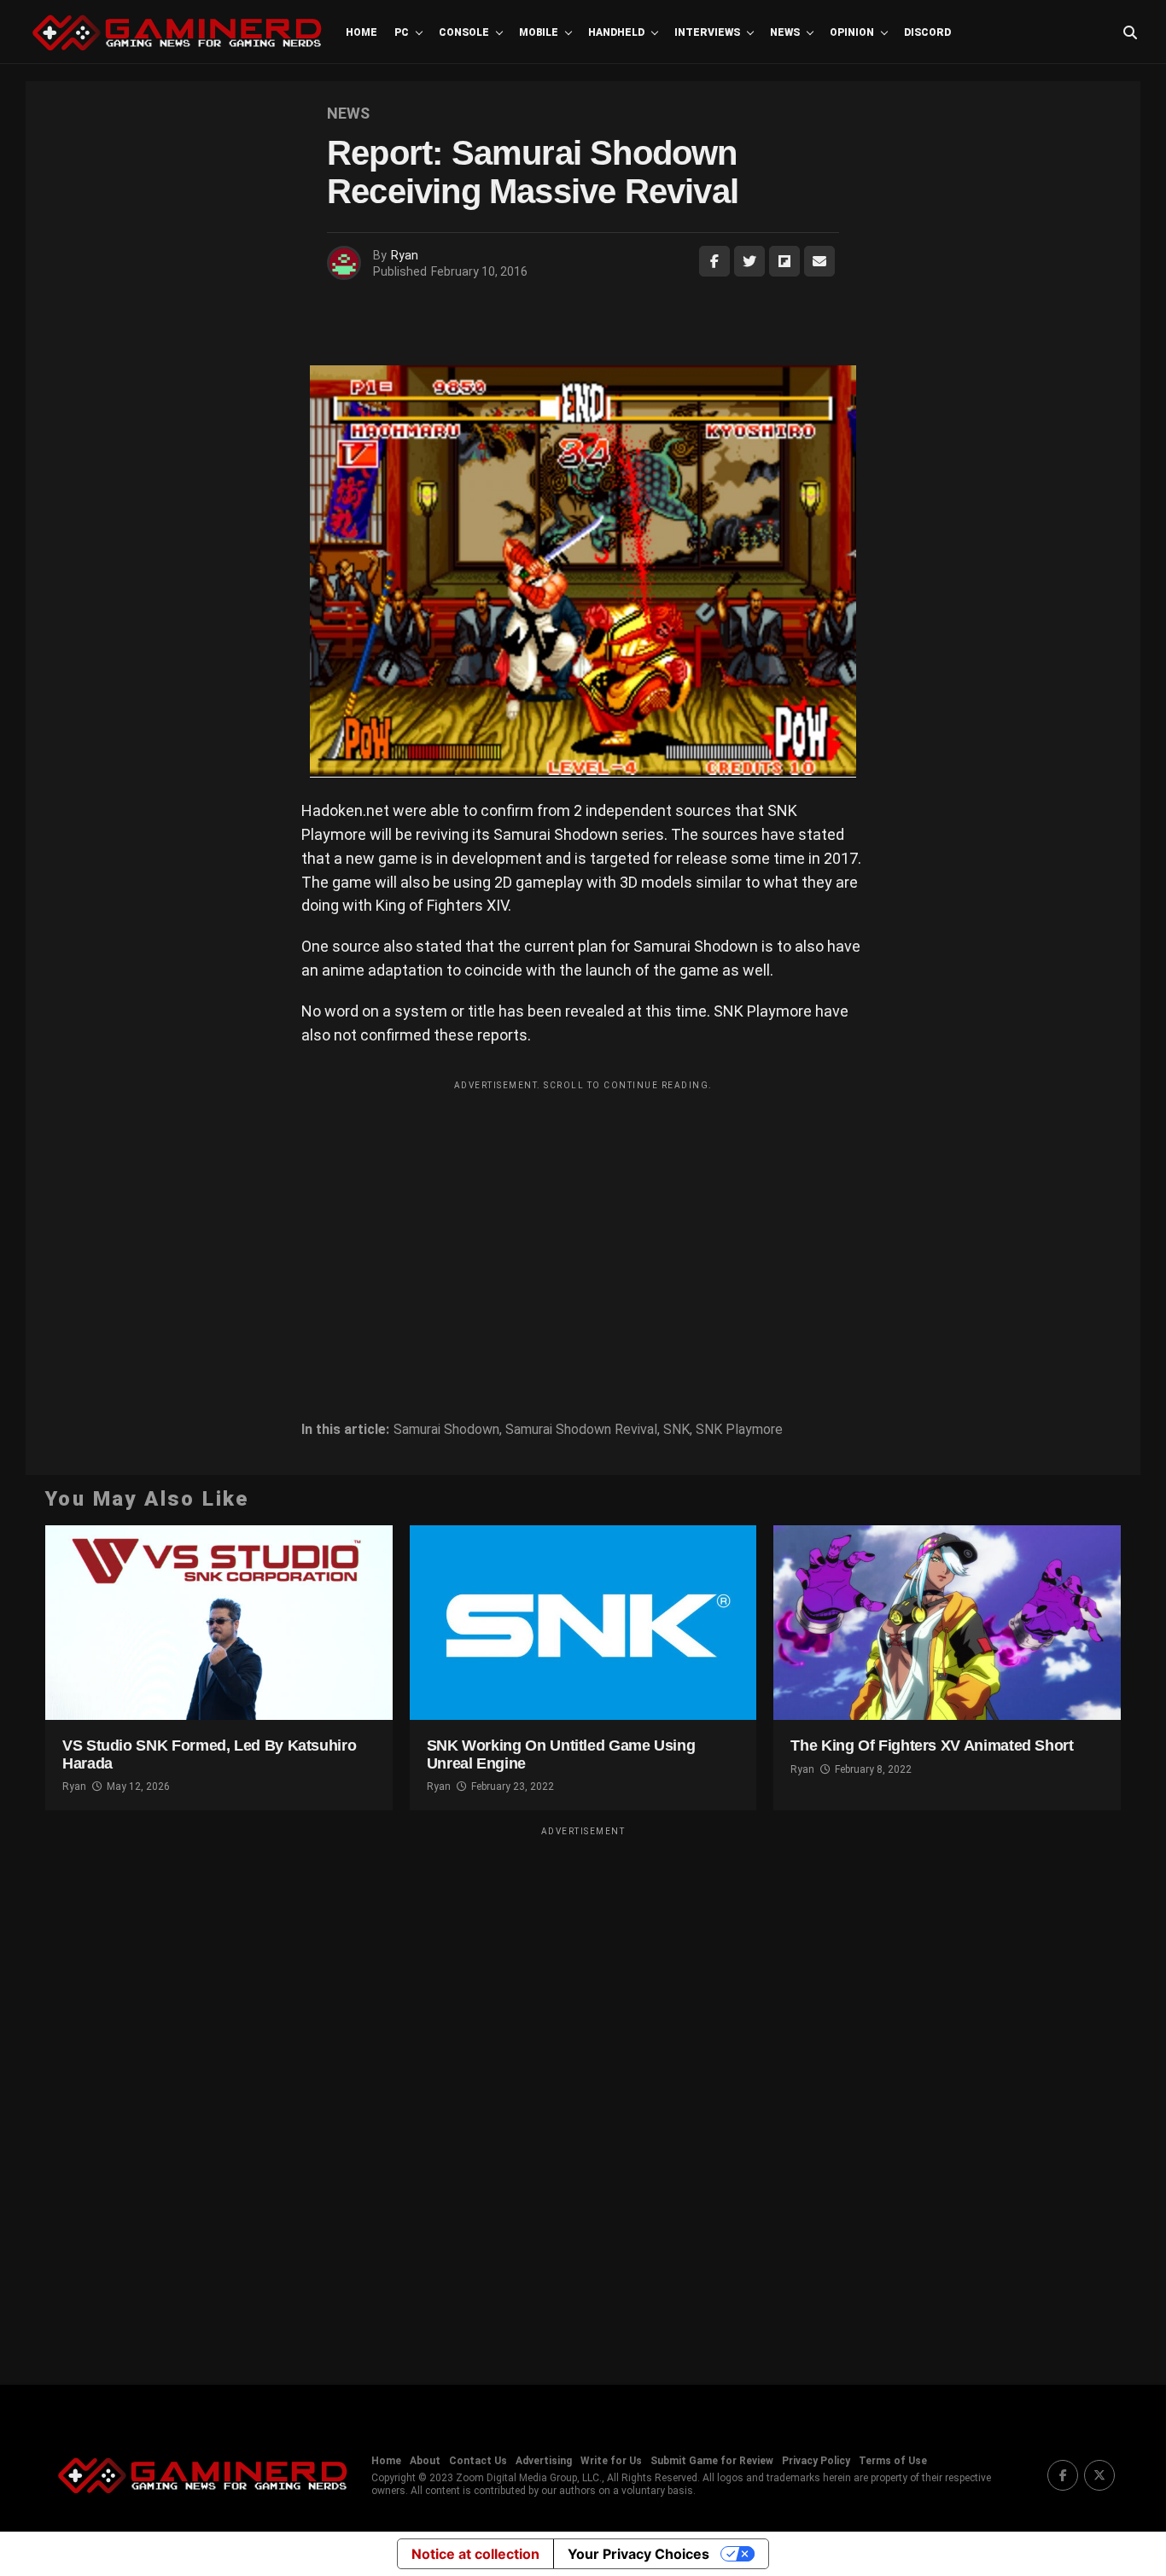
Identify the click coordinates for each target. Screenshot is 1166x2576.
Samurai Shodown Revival (581, 1430)
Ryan (405, 255)
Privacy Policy (816, 2461)
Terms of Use (893, 2461)
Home (361, 32)
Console (464, 32)
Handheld (616, 32)
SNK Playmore (739, 1430)
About (425, 2461)
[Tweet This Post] (749, 261)
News (785, 32)
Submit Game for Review (712, 2461)
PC (402, 32)
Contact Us (478, 2461)
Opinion (852, 32)
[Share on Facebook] (714, 261)
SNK (676, 1430)
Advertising (544, 2461)
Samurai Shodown (446, 1430)
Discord (927, 32)
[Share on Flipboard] (784, 261)
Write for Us (611, 2461)
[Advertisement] (583, 1218)
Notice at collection (475, 2554)
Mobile (539, 32)
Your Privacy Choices (638, 2554)
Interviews (707, 32)
